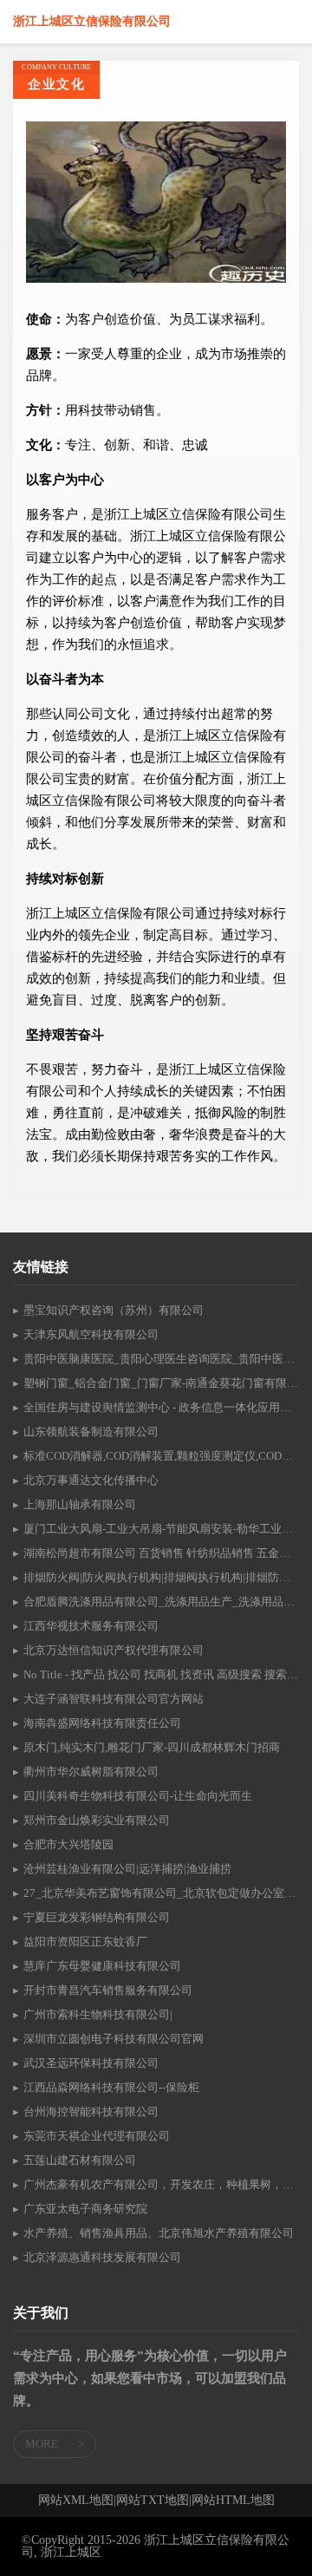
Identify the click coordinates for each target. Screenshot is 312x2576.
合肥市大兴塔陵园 (68, 1844)
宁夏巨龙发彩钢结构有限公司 (97, 1917)
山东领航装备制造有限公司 (91, 1432)
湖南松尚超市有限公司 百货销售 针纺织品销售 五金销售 (161, 1553)
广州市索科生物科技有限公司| (98, 2014)
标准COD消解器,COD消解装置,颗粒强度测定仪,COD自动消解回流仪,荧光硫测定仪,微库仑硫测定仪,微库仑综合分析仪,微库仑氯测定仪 (161, 1456)
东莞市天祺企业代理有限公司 (97, 2136)
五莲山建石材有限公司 (80, 2160)
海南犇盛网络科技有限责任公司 (102, 1723)
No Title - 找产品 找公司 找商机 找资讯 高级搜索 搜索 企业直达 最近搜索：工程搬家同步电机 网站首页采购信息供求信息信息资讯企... (161, 1674)
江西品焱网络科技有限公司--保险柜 (111, 2087)
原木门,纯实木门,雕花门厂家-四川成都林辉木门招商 (152, 1747)
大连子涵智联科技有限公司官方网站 (114, 1699)
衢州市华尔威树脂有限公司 (91, 1772)
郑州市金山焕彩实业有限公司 (97, 1820)
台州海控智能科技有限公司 (91, 2112)
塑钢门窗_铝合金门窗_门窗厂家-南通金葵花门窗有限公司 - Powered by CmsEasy (161, 1383)
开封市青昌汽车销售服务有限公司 (108, 1990)
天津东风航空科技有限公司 (91, 1334)
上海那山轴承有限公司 (80, 1504)
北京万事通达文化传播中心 (91, 1480)
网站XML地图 (76, 2501)
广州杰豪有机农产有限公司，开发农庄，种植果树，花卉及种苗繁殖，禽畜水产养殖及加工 (161, 2184)
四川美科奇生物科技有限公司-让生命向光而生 (138, 1796)
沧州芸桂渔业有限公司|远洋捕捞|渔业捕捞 (127, 1869)
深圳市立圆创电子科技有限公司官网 (114, 2039)
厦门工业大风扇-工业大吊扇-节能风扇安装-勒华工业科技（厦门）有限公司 (161, 1529)
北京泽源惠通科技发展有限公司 (102, 2257)
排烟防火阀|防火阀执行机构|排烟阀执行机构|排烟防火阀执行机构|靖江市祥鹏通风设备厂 (161, 1577)
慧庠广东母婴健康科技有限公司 (102, 1966)
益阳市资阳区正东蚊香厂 (85, 1942)
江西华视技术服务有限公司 (91, 1626)
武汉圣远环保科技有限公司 (91, 2063)
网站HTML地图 (233, 2501)
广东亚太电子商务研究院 (85, 2209)
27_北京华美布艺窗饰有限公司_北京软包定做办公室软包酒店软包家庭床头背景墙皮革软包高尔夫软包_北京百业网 (161, 1893)
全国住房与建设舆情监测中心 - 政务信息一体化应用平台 (161, 1407)
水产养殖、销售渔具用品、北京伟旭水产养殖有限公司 (159, 2233)
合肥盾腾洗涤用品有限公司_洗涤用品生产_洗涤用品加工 (161, 1602)
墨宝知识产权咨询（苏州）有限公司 (114, 1310)
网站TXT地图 (153, 2501)
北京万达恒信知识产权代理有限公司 (114, 1650)
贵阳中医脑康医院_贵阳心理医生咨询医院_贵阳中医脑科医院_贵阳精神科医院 (161, 1359)
